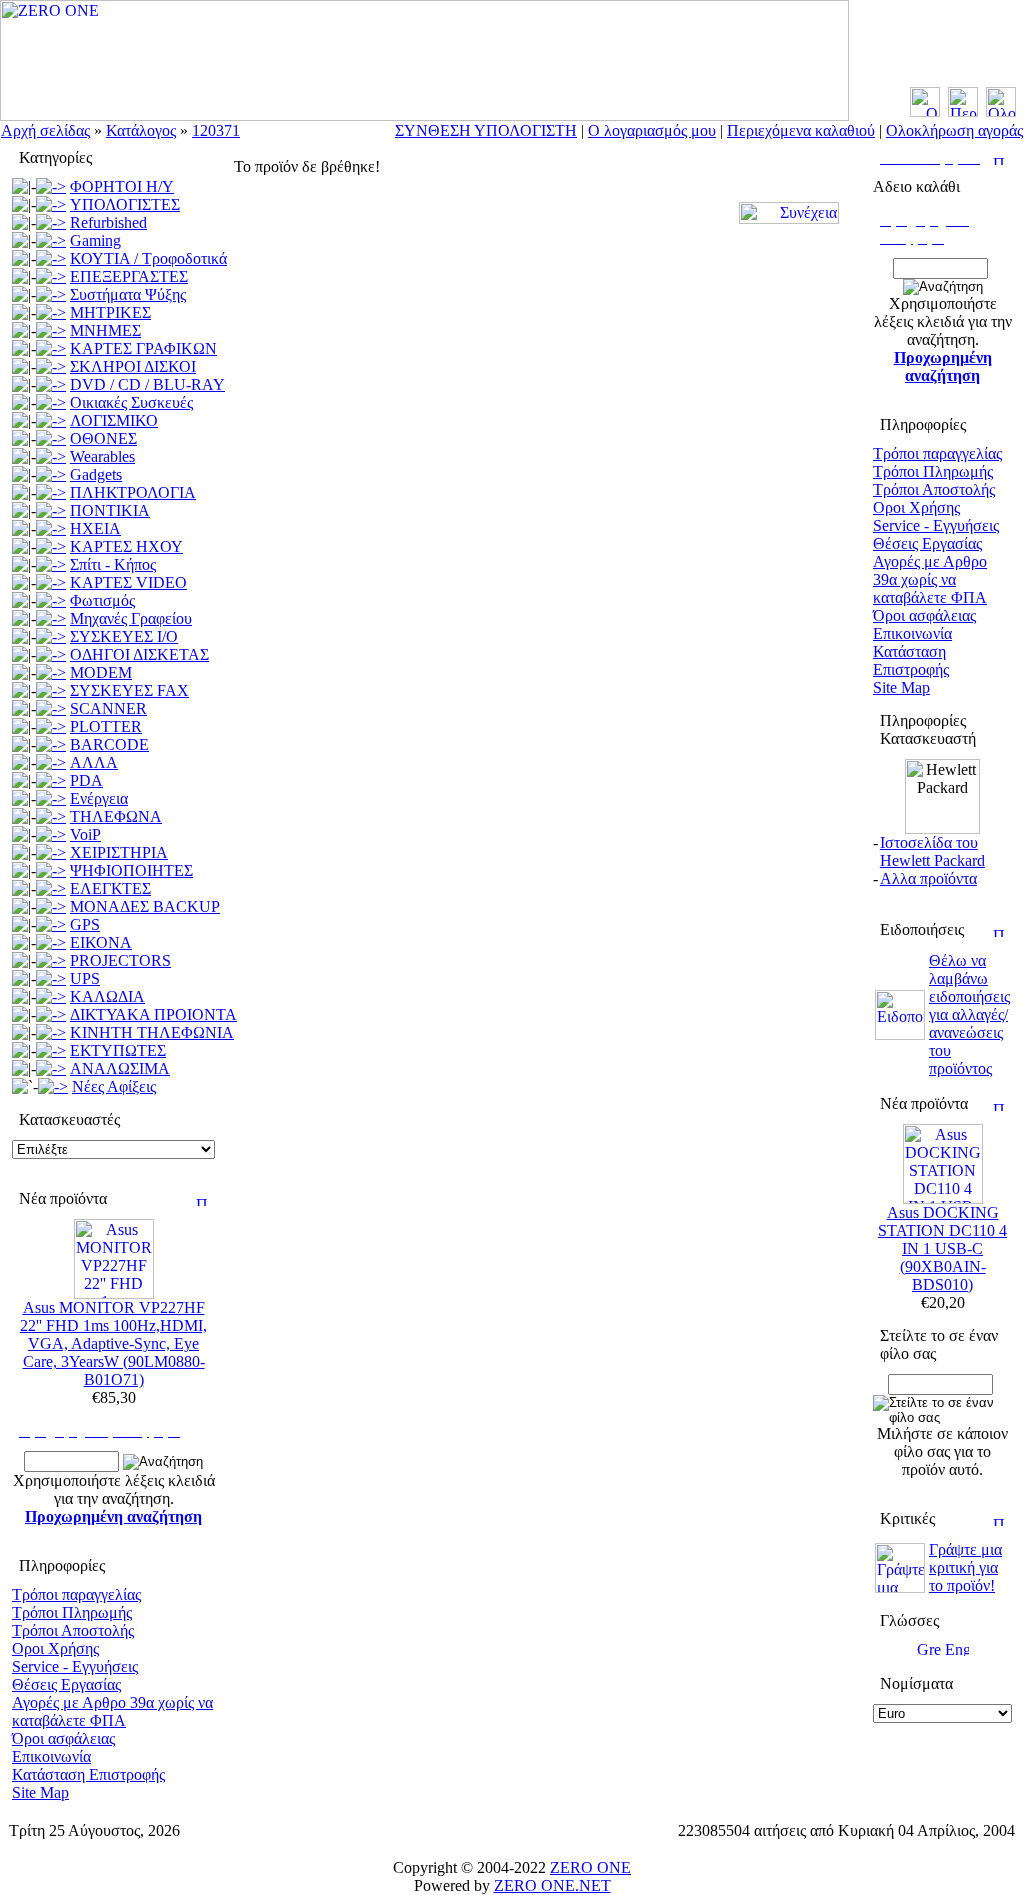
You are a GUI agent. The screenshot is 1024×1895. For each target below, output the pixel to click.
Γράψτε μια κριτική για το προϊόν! (965, 1567)
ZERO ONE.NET (552, 1885)
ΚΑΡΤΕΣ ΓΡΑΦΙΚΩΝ (143, 348)
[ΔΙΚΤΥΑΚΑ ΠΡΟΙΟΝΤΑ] (51, 1014)
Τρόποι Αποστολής (73, 1630)
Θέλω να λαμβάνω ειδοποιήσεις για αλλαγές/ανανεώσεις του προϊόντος (969, 1014)
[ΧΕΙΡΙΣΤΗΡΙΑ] (51, 852)
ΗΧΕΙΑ (95, 528)
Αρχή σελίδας (45, 130)
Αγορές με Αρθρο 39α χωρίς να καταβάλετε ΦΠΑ (112, 1711)
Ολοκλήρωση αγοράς (954, 130)
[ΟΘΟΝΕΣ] (51, 438)
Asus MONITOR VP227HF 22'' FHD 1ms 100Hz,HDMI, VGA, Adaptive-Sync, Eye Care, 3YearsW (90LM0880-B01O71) (113, 1343)
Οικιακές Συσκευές (131, 402)
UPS (85, 978)
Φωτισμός (102, 600)
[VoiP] (51, 834)
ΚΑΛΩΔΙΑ (107, 996)
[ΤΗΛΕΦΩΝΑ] (51, 816)
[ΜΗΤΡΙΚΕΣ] (51, 312)
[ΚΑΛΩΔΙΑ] (51, 996)
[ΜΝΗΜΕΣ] (51, 330)
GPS (85, 924)
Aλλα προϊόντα (928, 878)
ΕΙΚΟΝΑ (101, 942)
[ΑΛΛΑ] (51, 762)
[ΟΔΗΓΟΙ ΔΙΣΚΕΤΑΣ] (51, 654)
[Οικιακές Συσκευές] (51, 402)
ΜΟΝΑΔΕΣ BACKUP (145, 906)
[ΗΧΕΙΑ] (51, 528)
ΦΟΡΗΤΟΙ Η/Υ (122, 186)
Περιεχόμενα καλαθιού (801, 130)
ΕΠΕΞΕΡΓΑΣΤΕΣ (129, 276)
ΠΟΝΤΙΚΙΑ (110, 510)
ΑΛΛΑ (94, 762)
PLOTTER (106, 726)
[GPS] (51, 924)
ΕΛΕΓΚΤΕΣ (110, 888)
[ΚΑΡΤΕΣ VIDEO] (51, 582)
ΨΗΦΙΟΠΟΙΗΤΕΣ (131, 870)
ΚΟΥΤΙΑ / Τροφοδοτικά (148, 258)
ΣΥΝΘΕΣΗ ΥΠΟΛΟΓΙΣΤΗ (486, 130)
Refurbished (108, 222)
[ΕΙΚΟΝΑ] (51, 942)
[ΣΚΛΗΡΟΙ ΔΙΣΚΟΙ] (51, 366)
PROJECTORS (120, 960)
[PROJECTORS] (51, 960)
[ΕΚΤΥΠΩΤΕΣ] (51, 1050)
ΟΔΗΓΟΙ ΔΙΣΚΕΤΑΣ (139, 654)
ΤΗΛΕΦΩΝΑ (116, 816)
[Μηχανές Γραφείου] (51, 618)
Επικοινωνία (51, 1756)
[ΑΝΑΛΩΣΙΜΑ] (51, 1068)
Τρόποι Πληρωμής (72, 1612)
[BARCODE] (51, 744)
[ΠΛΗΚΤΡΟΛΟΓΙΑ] (51, 492)
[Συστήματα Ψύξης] (51, 294)
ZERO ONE (590, 1867)
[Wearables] (51, 456)
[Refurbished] (51, 222)
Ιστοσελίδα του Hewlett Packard (932, 851)
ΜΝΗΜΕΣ (105, 330)
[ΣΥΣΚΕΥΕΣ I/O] (51, 636)
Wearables (102, 456)
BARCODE (109, 744)
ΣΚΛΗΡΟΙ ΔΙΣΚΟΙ (133, 366)
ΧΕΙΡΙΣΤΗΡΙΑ (119, 852)
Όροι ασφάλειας (63, 1738)
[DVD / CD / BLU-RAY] (51, 384)
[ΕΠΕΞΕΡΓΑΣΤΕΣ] (51, 276)
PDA (86, 780)
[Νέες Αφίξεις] (53, 1086)
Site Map (40, 1792)
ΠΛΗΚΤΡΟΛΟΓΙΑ (133, 492)
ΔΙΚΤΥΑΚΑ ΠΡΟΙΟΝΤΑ (153, 1014)
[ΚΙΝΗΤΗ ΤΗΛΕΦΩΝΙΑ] (51, 1032)
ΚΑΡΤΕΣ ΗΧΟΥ (126, 546)
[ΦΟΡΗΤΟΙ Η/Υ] (51, 186)
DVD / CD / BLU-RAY (147, 384)
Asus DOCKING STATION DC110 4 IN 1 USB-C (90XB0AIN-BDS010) (942, 1248)
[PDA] (51, 780)
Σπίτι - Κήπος (113, 564)
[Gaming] (51, 240)
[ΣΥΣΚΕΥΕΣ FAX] (51, 690)
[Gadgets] (51, 474)
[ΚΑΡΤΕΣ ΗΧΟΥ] (51, 546)
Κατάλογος (141, 130)
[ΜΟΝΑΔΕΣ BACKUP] (51, 906)
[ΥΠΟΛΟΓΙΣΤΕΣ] (51, 204)
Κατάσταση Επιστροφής (88, 1774)
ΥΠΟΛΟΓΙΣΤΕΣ (125, 204)
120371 (216, 130)
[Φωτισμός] (51, 600)
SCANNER (108, 708)
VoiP (85, 834)
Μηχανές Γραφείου (131, 618)
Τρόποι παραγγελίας (76, 1594)
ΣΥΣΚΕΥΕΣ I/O (124, 636)
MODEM (101, 672)
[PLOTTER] (51, 726)
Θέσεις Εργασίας (66, 1684)
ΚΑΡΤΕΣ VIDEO (128, 582)
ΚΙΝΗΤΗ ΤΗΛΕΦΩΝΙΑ (152, 1032)
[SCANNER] (51, 708)
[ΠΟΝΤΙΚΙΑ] (51, 510)
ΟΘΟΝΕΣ (103, 438)
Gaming (95, 240)
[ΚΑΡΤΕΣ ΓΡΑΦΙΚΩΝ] (51, 348)
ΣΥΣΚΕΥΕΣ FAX (129, 690)
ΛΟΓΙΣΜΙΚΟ (114, 420)
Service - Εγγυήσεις (75, 1666)
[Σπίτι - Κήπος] (51, 564)
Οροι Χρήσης (55, 1648)
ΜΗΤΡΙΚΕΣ (110, 312)
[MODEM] (51, 672)
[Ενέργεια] (51, 798)
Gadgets (96, 474)
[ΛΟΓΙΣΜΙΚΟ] (51, 420)
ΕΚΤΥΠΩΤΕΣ (118, 1050)
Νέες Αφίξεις (114, 1086)
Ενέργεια (99, 798)
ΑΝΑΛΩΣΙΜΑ (120, 1068)
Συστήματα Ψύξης (128, 294)
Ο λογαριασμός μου (652, 130)
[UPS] (51, 978)
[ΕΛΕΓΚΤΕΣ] (51, 888)
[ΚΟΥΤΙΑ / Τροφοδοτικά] (51, 258)
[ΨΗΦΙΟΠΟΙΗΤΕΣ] (51, 870)
